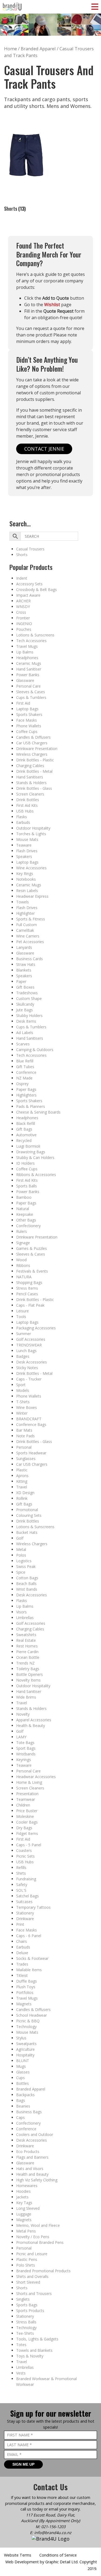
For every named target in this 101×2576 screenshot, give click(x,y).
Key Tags (24, 2203)
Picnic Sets (25, 1856)
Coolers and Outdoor (35, 2134)
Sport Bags (26, 1748)
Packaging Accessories (36, 1328)
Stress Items (27, 1288)
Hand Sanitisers (30, 777)
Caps (20, 2117)
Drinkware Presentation (37, 749)
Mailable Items (29, 1970)
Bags (21, 2100)
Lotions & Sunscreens (35, 635)
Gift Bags (24, 1129)
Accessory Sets (29, 584)
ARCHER (23, 601)
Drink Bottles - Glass (34, 788)
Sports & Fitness (31, 919)
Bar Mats (24, 1430)
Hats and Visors (30, 2169)
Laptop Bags (27, 709)
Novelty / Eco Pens (33, 2237)
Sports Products (30, 2311)
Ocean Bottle (28, 1657)
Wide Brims (26, 1697)
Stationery (25, 1913)
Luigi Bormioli (28, 1146)
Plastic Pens (27, 2259)
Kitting (22, 1481)
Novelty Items (28, 1680)
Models (23, 1390)
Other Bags (26, 1220)
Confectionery (28, 1226)
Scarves (23, 1044)
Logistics (24, 1561)
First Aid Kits (27, 805)
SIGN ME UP (23, 2464)
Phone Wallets (29, 726)
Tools (21, 1317)
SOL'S (21, 1890)
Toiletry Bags (28, 1669)
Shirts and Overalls (32, 2276)
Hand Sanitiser (29, 669)
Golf (20, 1538)
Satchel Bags (27, 1896)
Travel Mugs (27, 646)
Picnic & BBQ (28, 2021)
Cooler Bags (27, 1822)
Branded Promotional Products (43, 2271)
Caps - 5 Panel (29, 1845)
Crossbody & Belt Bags (36, 589)
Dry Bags (24, 1828)
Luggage (24, 2214)
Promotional (27, 1510)
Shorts (22, 555)
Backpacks (25, 2095)
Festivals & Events (32, 1271)
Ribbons (23, 1265)
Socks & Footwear (32, 1958)
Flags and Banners (32, 2157)
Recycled (24, 1140)
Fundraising (26, 1879)
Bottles (22, 2083)
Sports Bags (27, 2305)
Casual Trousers (30, 549)
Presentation (27, 1794)
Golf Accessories (31, 1339)
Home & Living (29, 1782)
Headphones (27, 658)
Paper (21, 981)
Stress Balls (26, 2322)
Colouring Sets (29, 1515)
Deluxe (22, 1953)
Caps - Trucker (29, 1379)
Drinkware (25, 1919)
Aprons (22, 1476)
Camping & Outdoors (35, 1050)
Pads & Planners (31, 1106)
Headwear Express (32, 896)
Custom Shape (29, 998)
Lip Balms (25, 652)
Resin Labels (27, 891)
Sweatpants (26, 2044)
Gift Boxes (25, 987)
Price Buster (27, 1811)
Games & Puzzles (32, 1248)
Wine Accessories (31, 868)
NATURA (24, 1277)
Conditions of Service (58, 2555)
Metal (21, 1549)
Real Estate (26, 1640)
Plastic (22, 1470)
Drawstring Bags (31, 1152)
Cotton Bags (27, 1578)
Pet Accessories (30, 942)
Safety (22, 1885)
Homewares (27, 2186)
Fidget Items (27, 1833)
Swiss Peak (26, 1566)
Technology (26, 2027)
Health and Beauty (32, 2174)
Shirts (21, 1873)
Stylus (21, 2038)
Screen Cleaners (30, 794)
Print (20, 1924)
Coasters (24, 1850)
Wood (21, 1260)
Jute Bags (25, 1010)
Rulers (22, 1231)
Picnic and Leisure (32, 2254)
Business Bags (29, 2112)
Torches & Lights (31, 834)
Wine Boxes (27, 1407)
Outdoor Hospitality (33, 828)
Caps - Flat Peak (30, 1305)
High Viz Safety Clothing (37, 2180)
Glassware (25, 680)
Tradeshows (27, 993)
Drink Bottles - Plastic (35, 760)
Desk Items (26, 1021)
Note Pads (25, 1436)
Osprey (22, 1084)
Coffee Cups (27, 731)
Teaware (24, 845)
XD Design (25, 1493)
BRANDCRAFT (29, 1419)
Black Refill (26, 1123)
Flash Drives (27, 851)
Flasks (22, 817)
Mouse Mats (27, 839)
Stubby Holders (29, 1015)
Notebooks (26, 879)
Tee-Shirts (25, 2333)
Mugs (21, 2066)
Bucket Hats (27, 1532)
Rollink (22, 1498)
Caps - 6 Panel (29, 1936)
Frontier (23, 618)
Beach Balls (26, 1583)
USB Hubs (25, 811)
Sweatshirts (26, 1635)
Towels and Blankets (34, 2350)
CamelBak (25, 930)
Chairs (22, 1941)
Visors (21, 1612)
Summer (24, 1334)
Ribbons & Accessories (36, 1175)
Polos (21, 1555)
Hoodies (23, 2191)
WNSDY (23, 607)
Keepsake (25, 1214)
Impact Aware (28, 595)
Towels (22, 902)
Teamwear (26, 1799)
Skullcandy (25, 1004)
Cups (20, 2078)
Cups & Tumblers (31, 697)
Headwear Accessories (36, 1777)
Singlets (23, 2299)
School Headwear (32, 2015)
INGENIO (24, 624)
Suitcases (24, 1902)
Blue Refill (25, 1061)
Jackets (22, 2197)
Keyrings (24, 1760)
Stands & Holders (31, 783)
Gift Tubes (25, 1067)
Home (11, 49)
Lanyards (24, 947)
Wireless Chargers (32, 754)
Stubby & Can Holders (35, 1157)
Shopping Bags (29, 1282)
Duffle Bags (27, 1981)
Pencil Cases (27, 1294)
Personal (24, 1447)
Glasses (23, 2072)
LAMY (21, 1737)
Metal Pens (26, 2231)
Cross (21, 612)
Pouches (24, 629)
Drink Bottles (28, 800)
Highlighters (26, 1095)
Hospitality (25, 2055)
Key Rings (25, 873)
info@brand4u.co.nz (53, 2533)
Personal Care (28, 686)
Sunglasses (26, 1459)
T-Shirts (23, 1402)
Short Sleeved (28, 2282)
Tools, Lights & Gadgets (37, 2339)
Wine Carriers (28, 936)
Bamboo (24, 1197)
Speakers (24, 856)
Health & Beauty (31, 1725)
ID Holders (25, 1163)
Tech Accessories (31, 641)
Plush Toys (26, 1987)
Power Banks (28, 675)
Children (23, 1805)
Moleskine (25, 1816)
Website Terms (18, 2555)
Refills (21, 1867)
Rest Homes (27, 1646)
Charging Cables (30, 766)
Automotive (26, 1135)
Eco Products (28, 2151)
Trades (22, 1964)
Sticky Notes (27, 1368)
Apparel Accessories (34, 1720)
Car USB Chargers (32, 743)
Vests (21, 2373)
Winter (22, 1413)
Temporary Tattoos (33, 1907)
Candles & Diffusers (33, 737)
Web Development (22, 2562)
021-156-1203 (53, 2527)
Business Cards (29, 959)
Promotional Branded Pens (40, 2242)
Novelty (23, 1714)
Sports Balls (27, 1186)
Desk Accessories (32, 1362)
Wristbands (26, 1754)
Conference (26, 1072)
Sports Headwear (31, 1453)
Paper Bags (26, 1089)
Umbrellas (25, 1618)
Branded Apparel (31, 2089)
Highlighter (25, 913)
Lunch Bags (26, 1351)
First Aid (23, 703)
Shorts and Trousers (34, 2293)
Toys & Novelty (30, 2356)
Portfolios (25, 1992)
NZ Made (24, 1078)
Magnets (24, 2004)
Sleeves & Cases (31, 692)
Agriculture (25, 2049)
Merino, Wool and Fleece (38, 2225)
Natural (23, 1209)
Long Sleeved (28, 2208)
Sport (21, 1385)
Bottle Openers (29, 1674)
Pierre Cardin (27, 1652)
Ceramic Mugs (29, 663)
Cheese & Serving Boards (38, 1112)
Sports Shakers (29, 714)
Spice (21, 1572)
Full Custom (27, 925)
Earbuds (23, 822)
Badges (23, 1356)
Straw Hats (26, 964)
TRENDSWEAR (29, 1345)
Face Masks (27, 720)
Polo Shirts (26, 2265)
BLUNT (23, 2061)
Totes (21, 2345)
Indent (22, 578)
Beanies (23, 2106)
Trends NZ (25, 1663)
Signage (23, 1243)
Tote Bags (25, 1743)
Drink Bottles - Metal (34, 771)
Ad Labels (25, 1033)
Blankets (24, 970)
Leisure (22, 1311)
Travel (22, 1487)
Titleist (22, 1975)
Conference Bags (31, 1424)
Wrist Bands (27, 1589)
